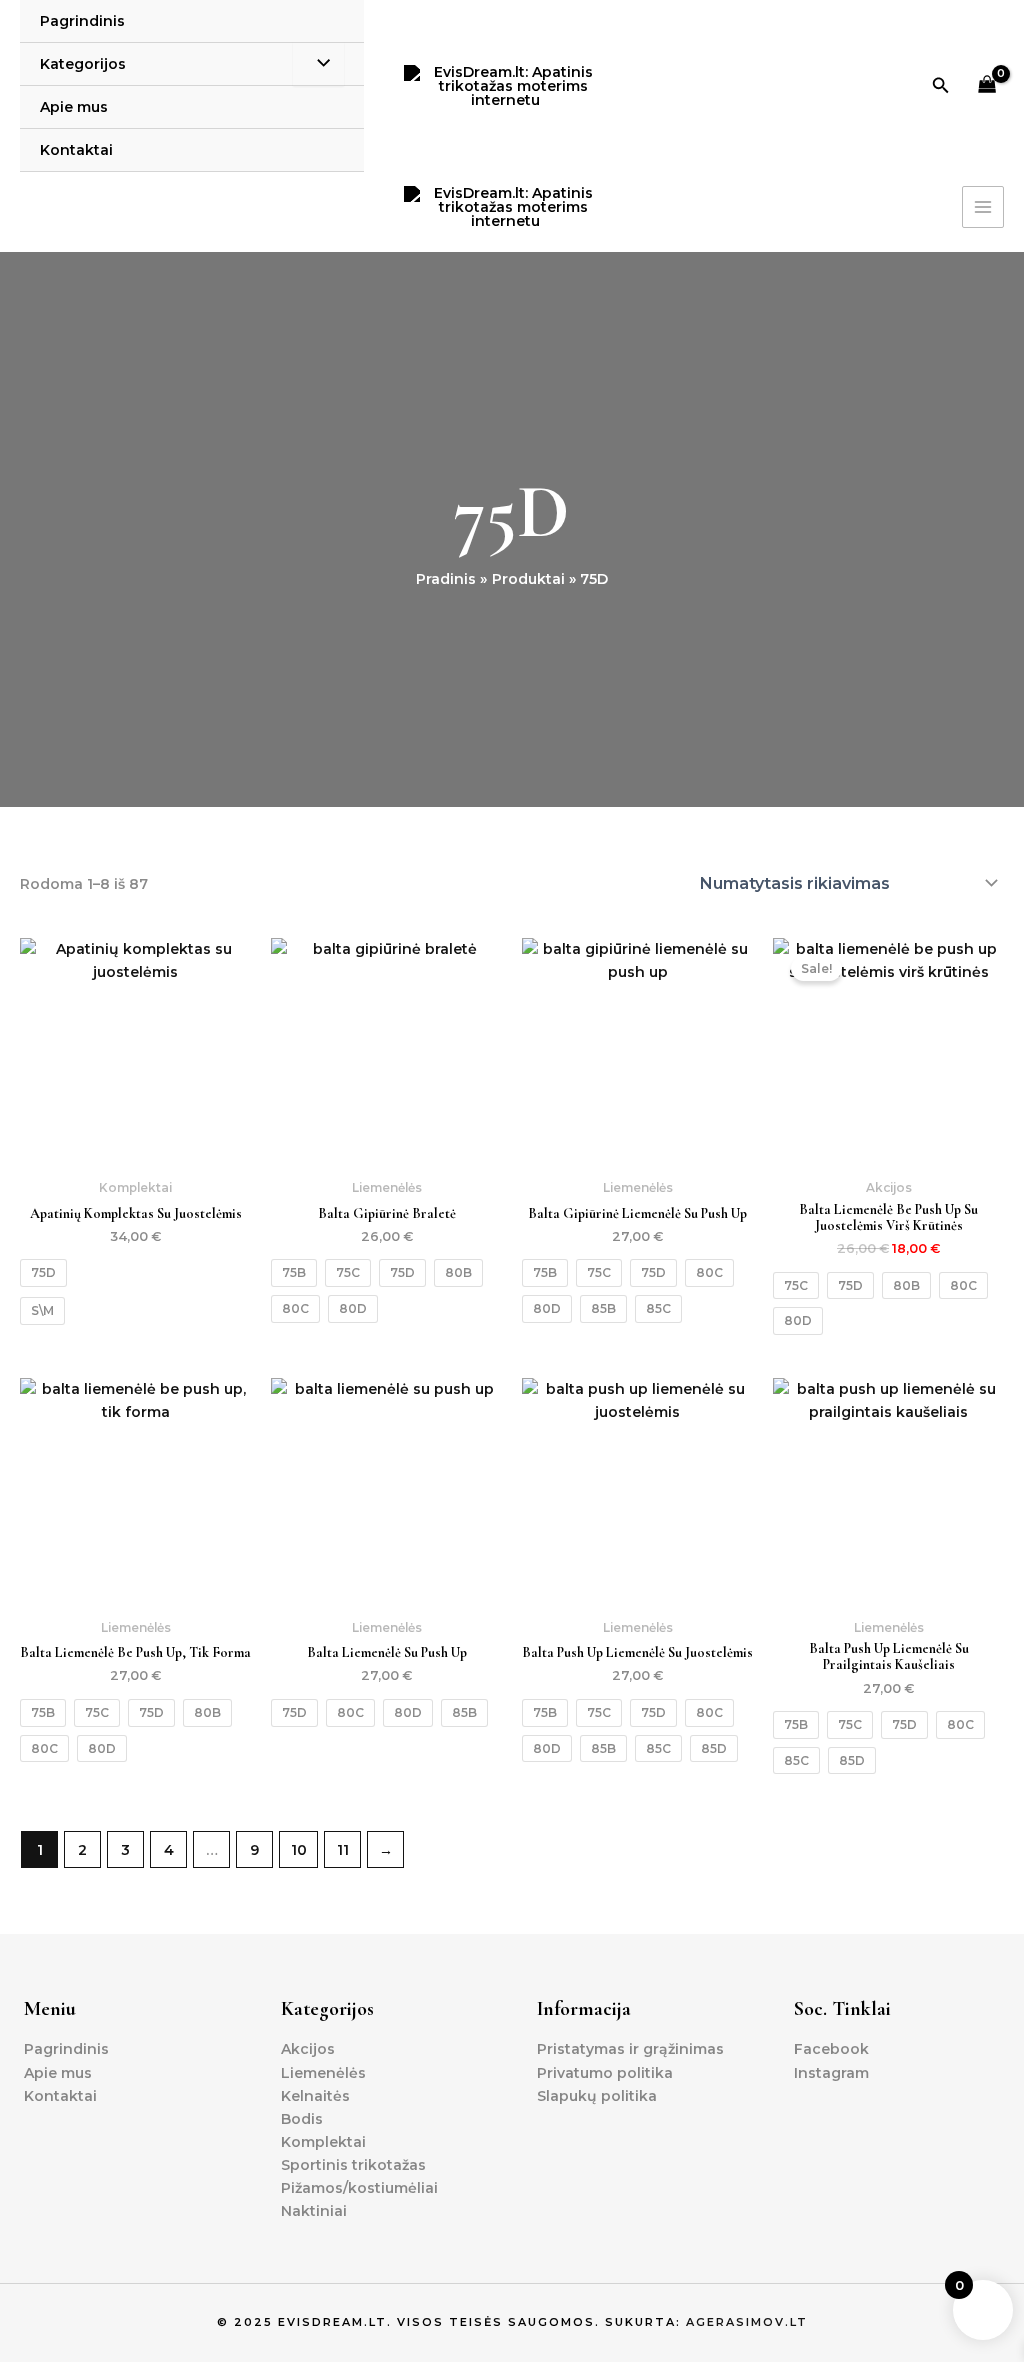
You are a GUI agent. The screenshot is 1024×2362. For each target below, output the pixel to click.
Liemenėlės (323, 2073)
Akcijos (308, 2049)
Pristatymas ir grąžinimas (630, 2049)
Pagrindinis (82, 21)
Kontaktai (76, 150)
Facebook (831, 2049)
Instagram (831, 2073)
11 (343, 1850)
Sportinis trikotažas (353, 2165)
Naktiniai (314, 2211)
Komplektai (323, 2142)
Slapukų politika (597, 2096)
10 (299, 1850)
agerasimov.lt (747, 2322)
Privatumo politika (605, 2073)
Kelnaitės (315, 2096)
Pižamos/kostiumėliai (359, 2188)
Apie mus (74, 107)
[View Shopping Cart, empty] (987, 86)
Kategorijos (83, 64)
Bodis (302, 2119)
